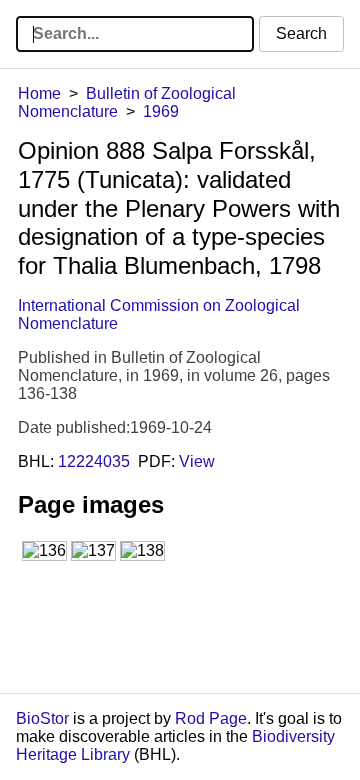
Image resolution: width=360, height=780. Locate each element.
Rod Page (211, 718)
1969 (161, 111)
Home (39, 93)
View (197, 461)
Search (301, 33)
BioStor (42, 718)
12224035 (94, 461)
